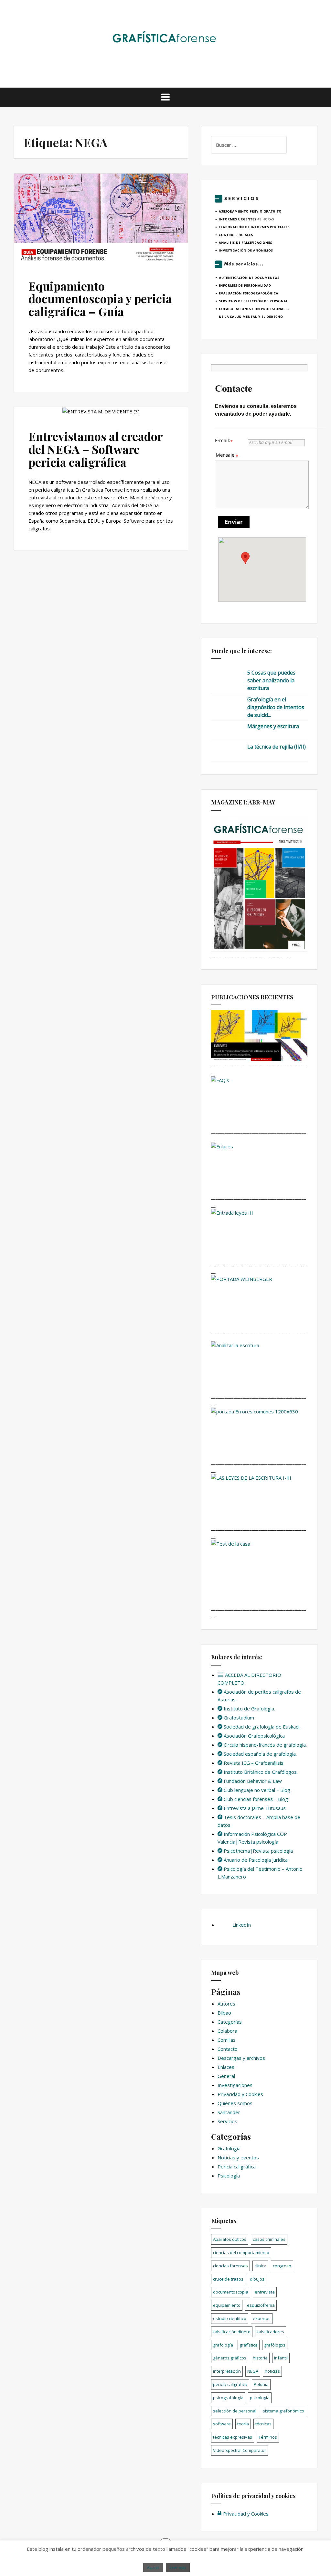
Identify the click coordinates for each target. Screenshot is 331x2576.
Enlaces (226, 2067)
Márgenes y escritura (273, 726)
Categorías (230, 2022)
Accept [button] (153, 2567)
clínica (260, 2266)
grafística (249, 2345)
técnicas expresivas (233, 2437)
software (222, 2424)
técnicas (263, 2424)
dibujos (257, 2279)
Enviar (234, 522)
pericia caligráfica (230, 2384)
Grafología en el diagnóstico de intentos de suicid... (276, 707)
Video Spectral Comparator (240, 2450)
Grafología (229, 2148)
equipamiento (227, 2305)
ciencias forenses (230, 2266)
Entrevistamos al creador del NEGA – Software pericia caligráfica (96, 449)
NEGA (253, 2371)
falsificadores (271, 2332)
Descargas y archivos (241, 2058)
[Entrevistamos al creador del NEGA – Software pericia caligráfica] (98, 425)
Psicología (229, 2176)
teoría (243, 2424)
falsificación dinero (232, 2332)
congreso (282, 2266)
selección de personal (235, 2411)
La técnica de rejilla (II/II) (277, 747)
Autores (226, 2004)
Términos (268, 2437)
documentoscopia (231, 2292)
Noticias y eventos (238, 2157)
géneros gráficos (230, 2358)
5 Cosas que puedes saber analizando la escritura (271, 680)
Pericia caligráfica (237, 2166)
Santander (229, 2112)
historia (260, 2358)
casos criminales (269, 2239)
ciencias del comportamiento (241, 2252)
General (226, 2076)
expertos (262, 2318)
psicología (260, 2398)
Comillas (227, 2040)
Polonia (261, 2384)
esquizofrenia (261, 2305)
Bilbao (224, 2013)
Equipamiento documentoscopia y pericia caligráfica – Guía (100, 298)
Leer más (178, 2567)
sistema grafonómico (283, 2411)
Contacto (228, 2049)
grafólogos (275, 2345)
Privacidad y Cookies (240, 2094)
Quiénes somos (235, 2103)
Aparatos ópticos (230, 2239)
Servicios (227, 2121)
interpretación (227, 2371)
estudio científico (230, 2318)
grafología (223, 2345)
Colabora (227, 2031)
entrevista (265, 2292)
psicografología (228, 2398)
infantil (281, 2358)
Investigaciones (235, 2085)
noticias (272, 2371)
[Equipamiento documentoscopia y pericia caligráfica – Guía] (98, 227)
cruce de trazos (228, 2279)
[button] (245, 558)
